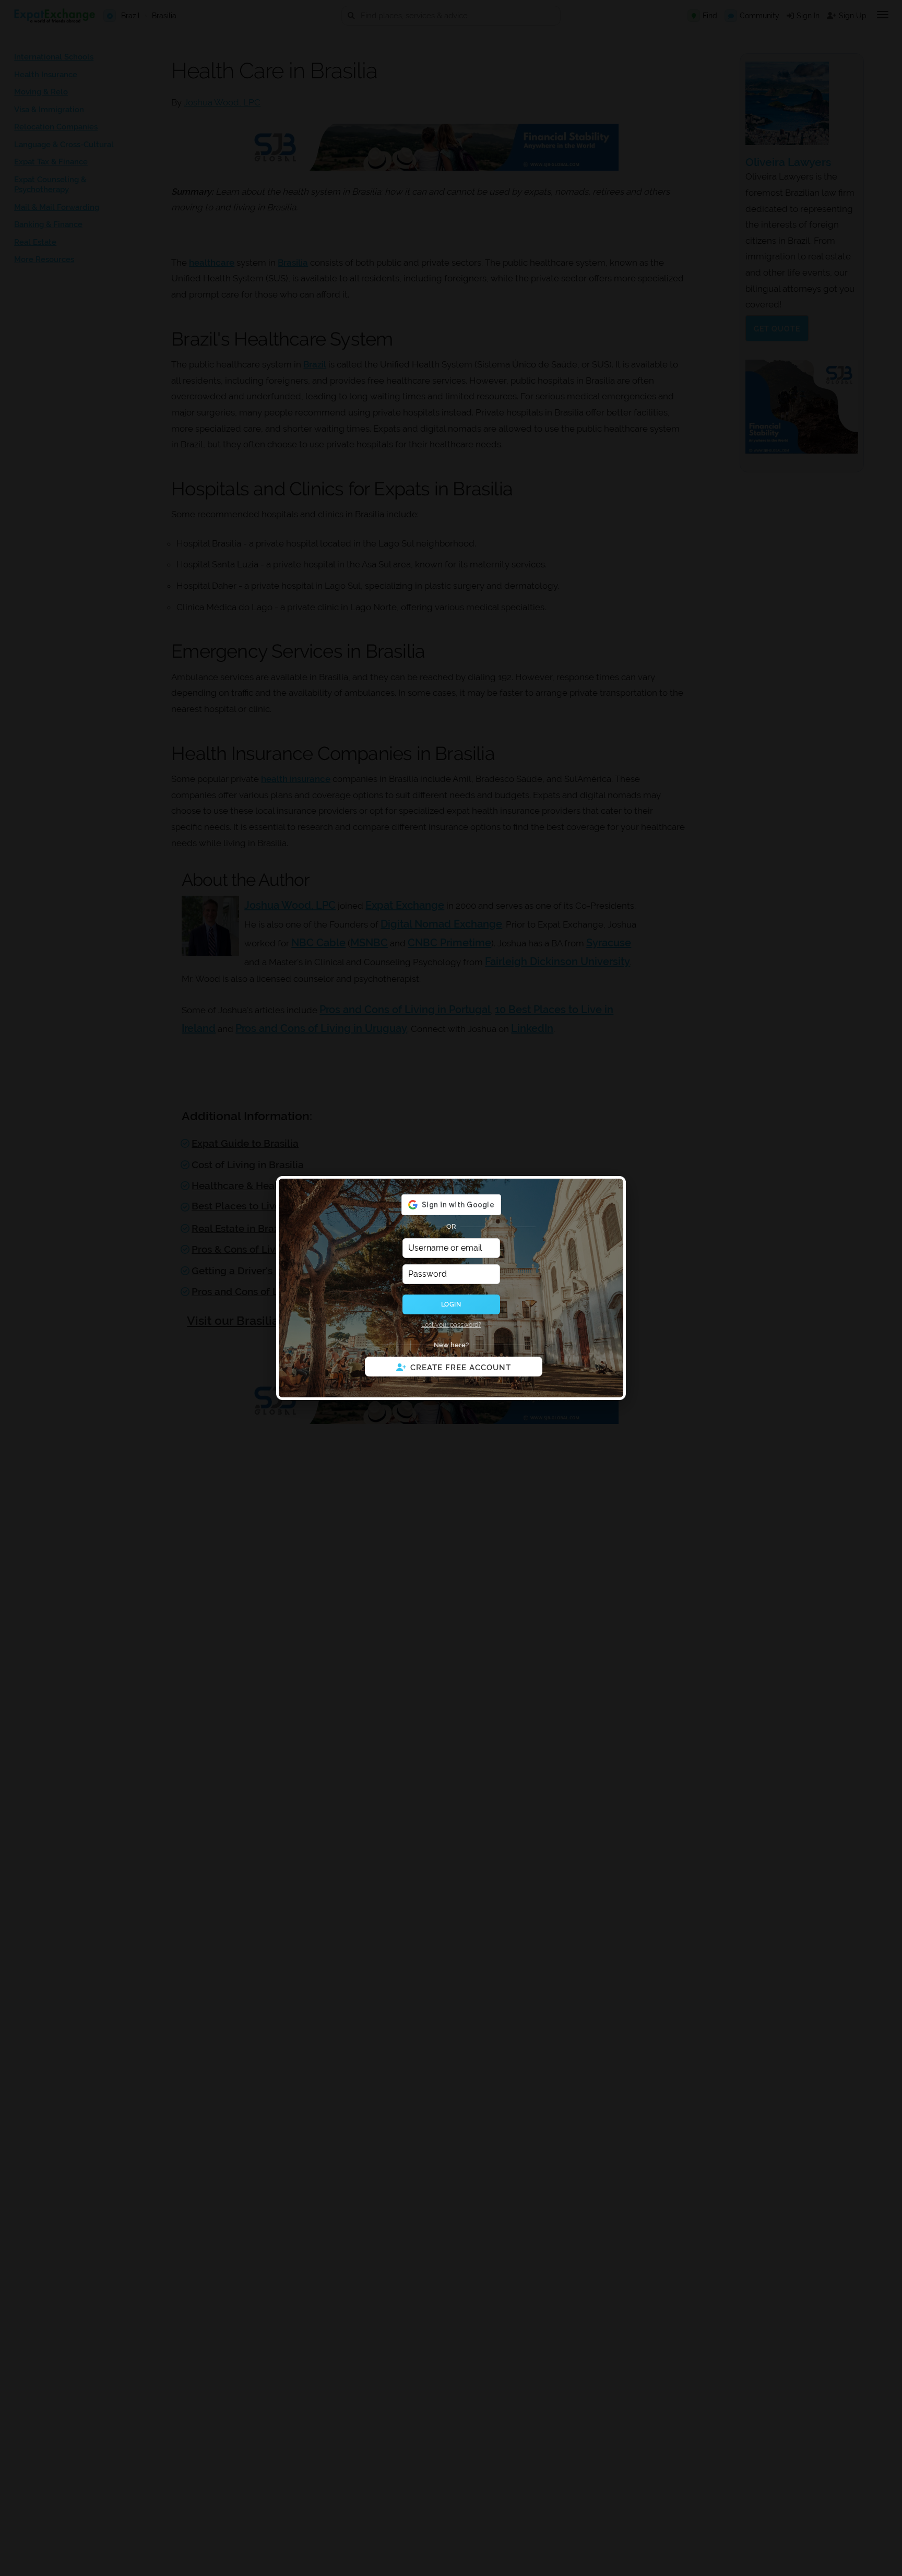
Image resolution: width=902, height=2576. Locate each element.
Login (451, 1304)
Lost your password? (451, 1325)
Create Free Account (461, 1368)
